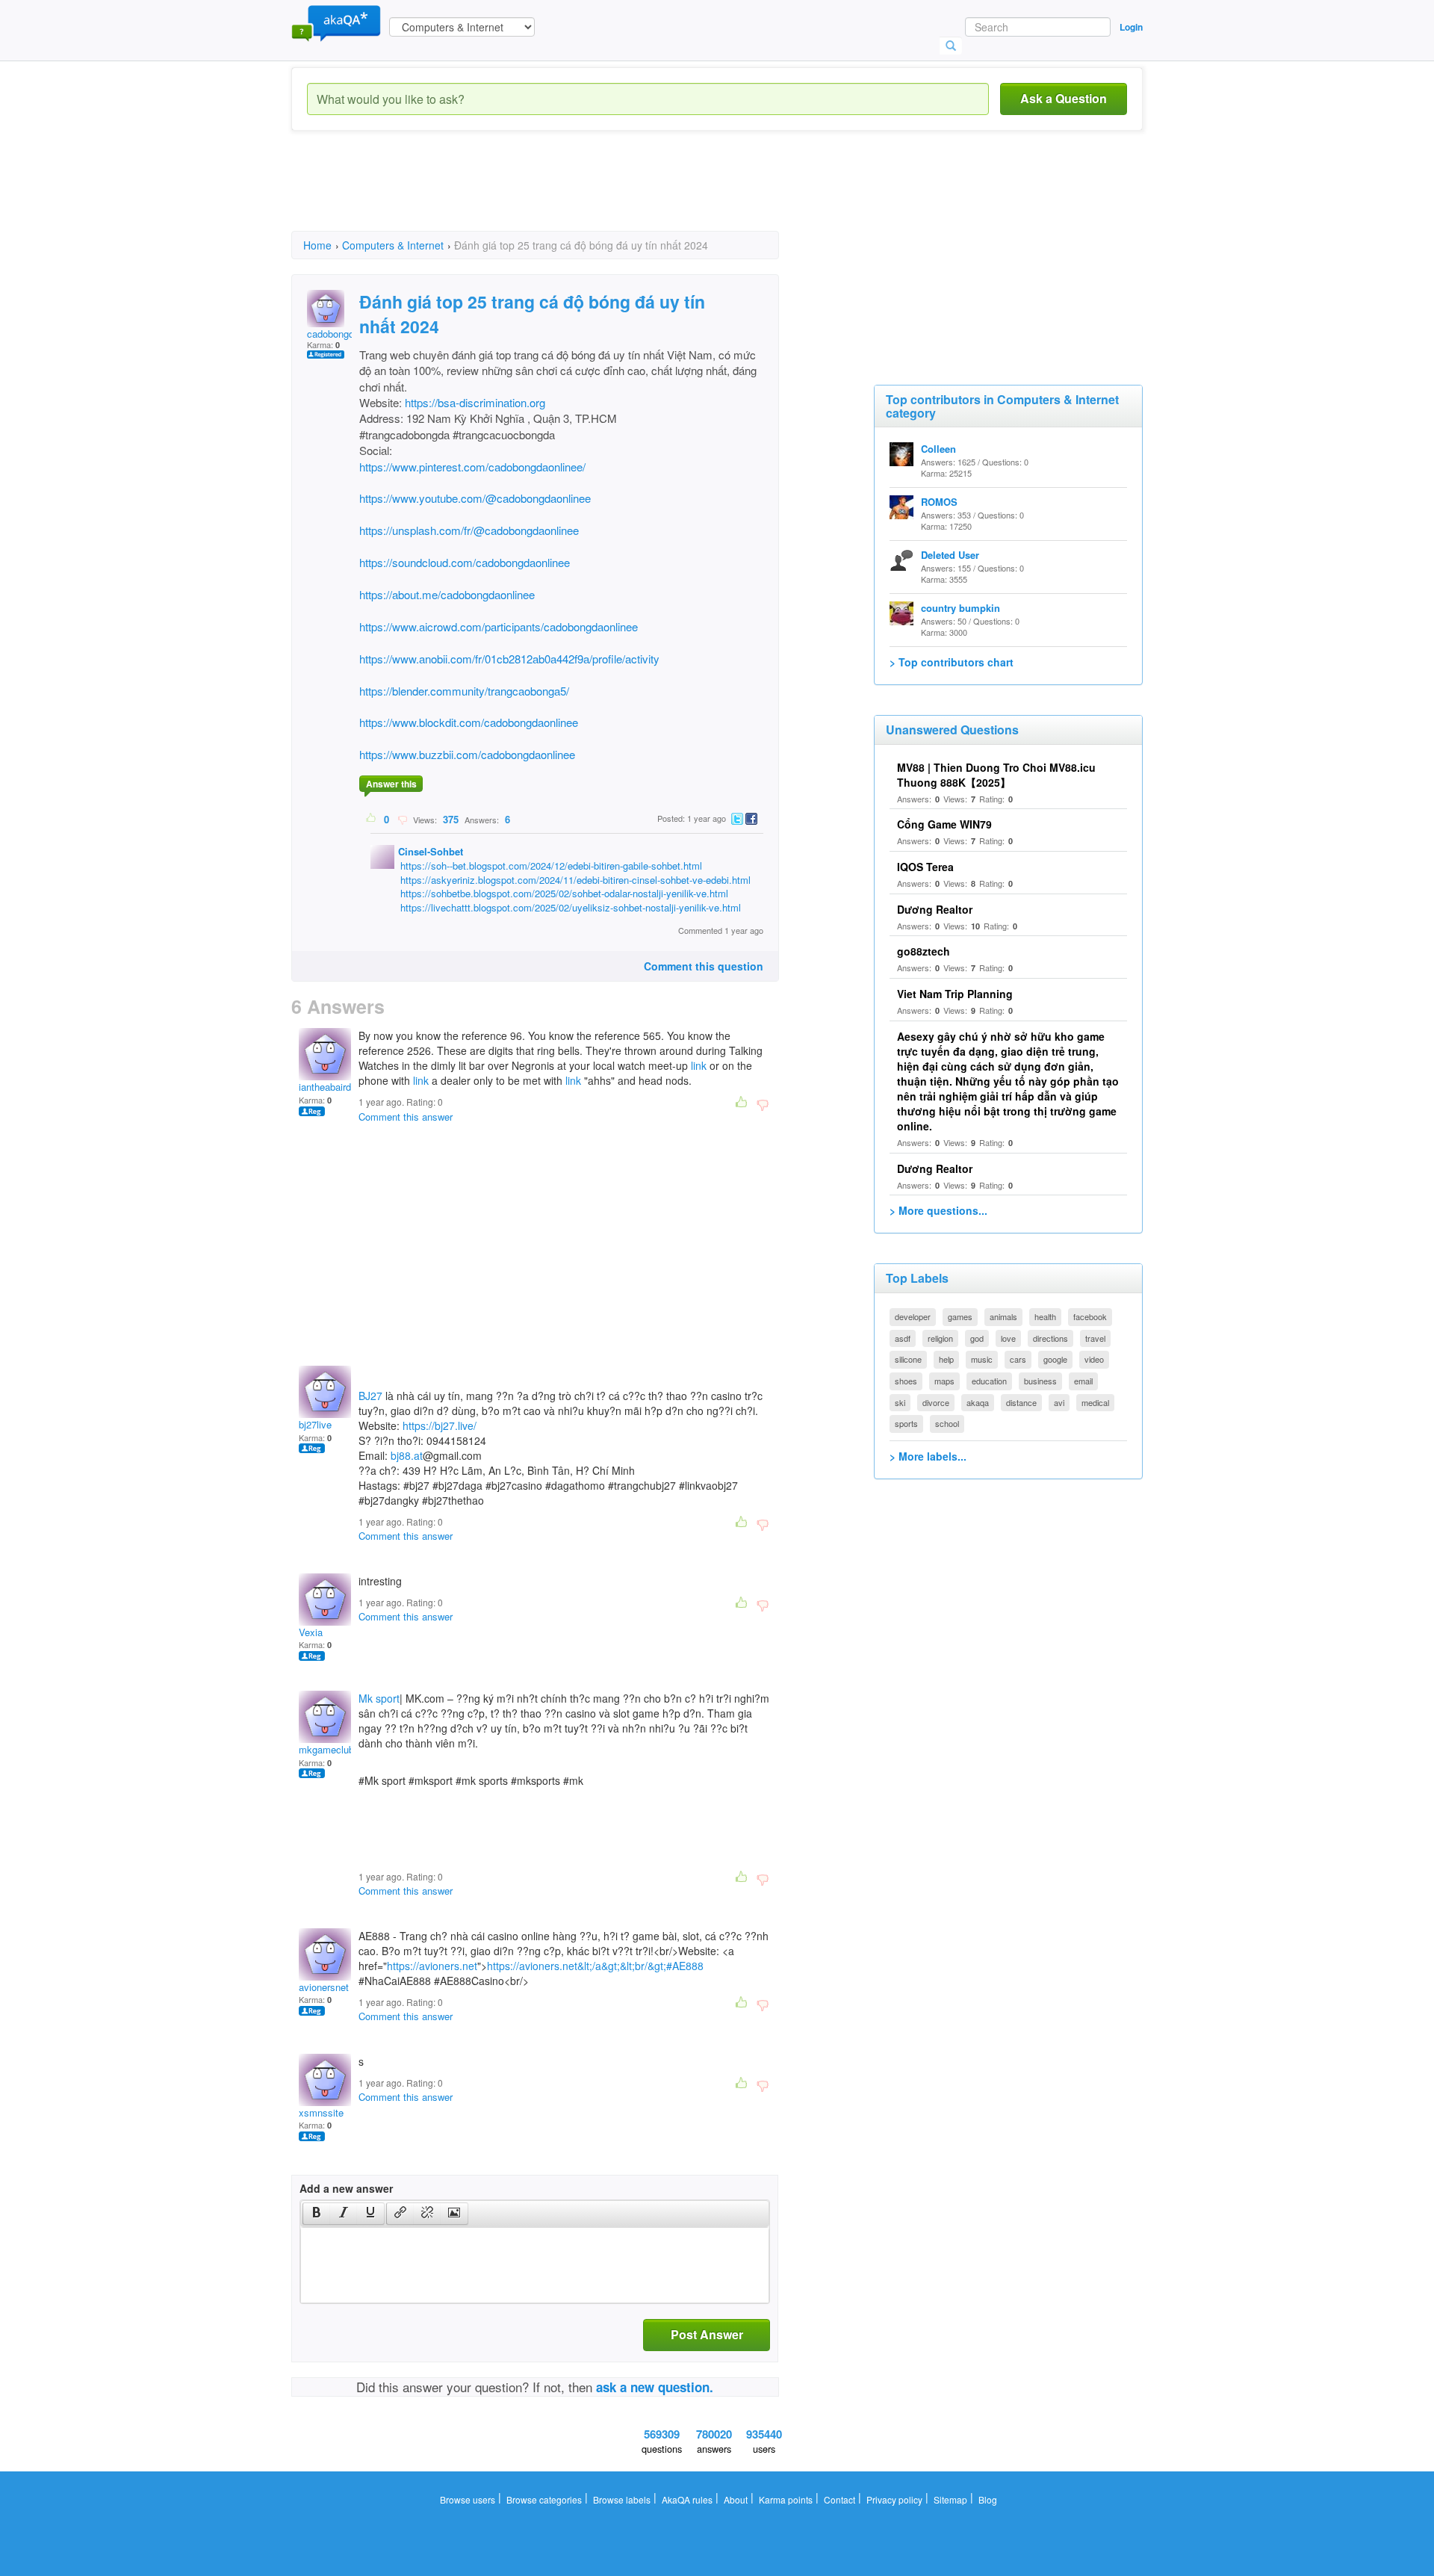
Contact (839, 2499)
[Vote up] (372, 819)
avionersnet (324, 1987)
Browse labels (622, 2499)
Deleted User (950, 555)
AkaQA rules (687, 2499)
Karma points (786, 2499)
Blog (988, 2499)
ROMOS (939, 502)
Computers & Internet (393, 245)
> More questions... (938, 1210)
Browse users (468, 2499)
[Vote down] (402, 819)
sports (906, 1423)
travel (1095, 1338)
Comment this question (704, 966)
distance (1021, 1402)
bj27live (315, 1424)
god (977, 1338)
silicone (908, 1359)
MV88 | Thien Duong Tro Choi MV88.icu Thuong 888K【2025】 (996, 775)
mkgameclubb (329, 1749)
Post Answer (707, 2334)
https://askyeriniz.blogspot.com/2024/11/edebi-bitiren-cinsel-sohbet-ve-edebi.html (575, 880)
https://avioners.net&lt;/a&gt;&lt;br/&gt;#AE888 (595, 1966)
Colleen (938, 449)
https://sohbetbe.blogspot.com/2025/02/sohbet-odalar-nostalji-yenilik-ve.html (564, 893)
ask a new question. (655, 2387)
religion (940, 1338)
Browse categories (544, 2499)
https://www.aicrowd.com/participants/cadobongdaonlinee (499, 626)
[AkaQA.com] (336, 22)
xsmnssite (321, 2112)
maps (944, 1381)
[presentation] (317, 2214)
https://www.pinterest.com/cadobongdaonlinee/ (472, 467)
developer (913, 1316)
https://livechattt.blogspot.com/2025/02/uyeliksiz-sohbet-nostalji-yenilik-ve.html (571, 907)
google (1055, 1359)
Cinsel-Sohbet (431, 851)
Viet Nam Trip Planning (955, 994)
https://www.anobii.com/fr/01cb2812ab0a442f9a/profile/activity (509, 659)
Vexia (311, 1632)
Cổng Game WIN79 (944, 824)
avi (1059, 1402)
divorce (936, 1402)
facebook (1090, 1316)
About (736, 2499)
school (947, 1423)
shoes (906, 1381)
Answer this (391, 784)
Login (1131, 27)
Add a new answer (346, 2188)
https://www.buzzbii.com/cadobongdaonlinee (467, 754)
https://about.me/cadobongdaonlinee (447, 594)
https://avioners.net (432, 1966)
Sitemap (950, 2499)
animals (1003, 1316)
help (946, 1359)
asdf (903, 1338)
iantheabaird (325, 1087)
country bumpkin (960, 608)
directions (1050, 1338)
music (982, 1359)
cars (1018, 1359)
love (1008, 1338)
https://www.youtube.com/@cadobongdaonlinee (475, 498)
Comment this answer (406, 1117)
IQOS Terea (925, 867)
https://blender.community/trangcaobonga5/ (464, 691)
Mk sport (379, 1698)
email (1083, 1381)
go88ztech (924, 951)
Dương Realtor (935, 909)
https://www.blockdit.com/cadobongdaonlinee (469, 722)
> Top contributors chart (952, 662)
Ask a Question (1064, 98)
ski (900, 1402)
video (1094, 1359)
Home (317, 245)
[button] (316, 2214)
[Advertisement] (563, 194)
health (1045, 1316)
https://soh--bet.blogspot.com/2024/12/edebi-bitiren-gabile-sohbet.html (551, 866)
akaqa (978, 1402)
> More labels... (928, 1456)
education (989, 1381)
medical (1095, 1402)
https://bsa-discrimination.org (475, 402)
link (699, 1065)
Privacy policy (894, 2499)
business (1040, 1381)
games (960, 1316)
